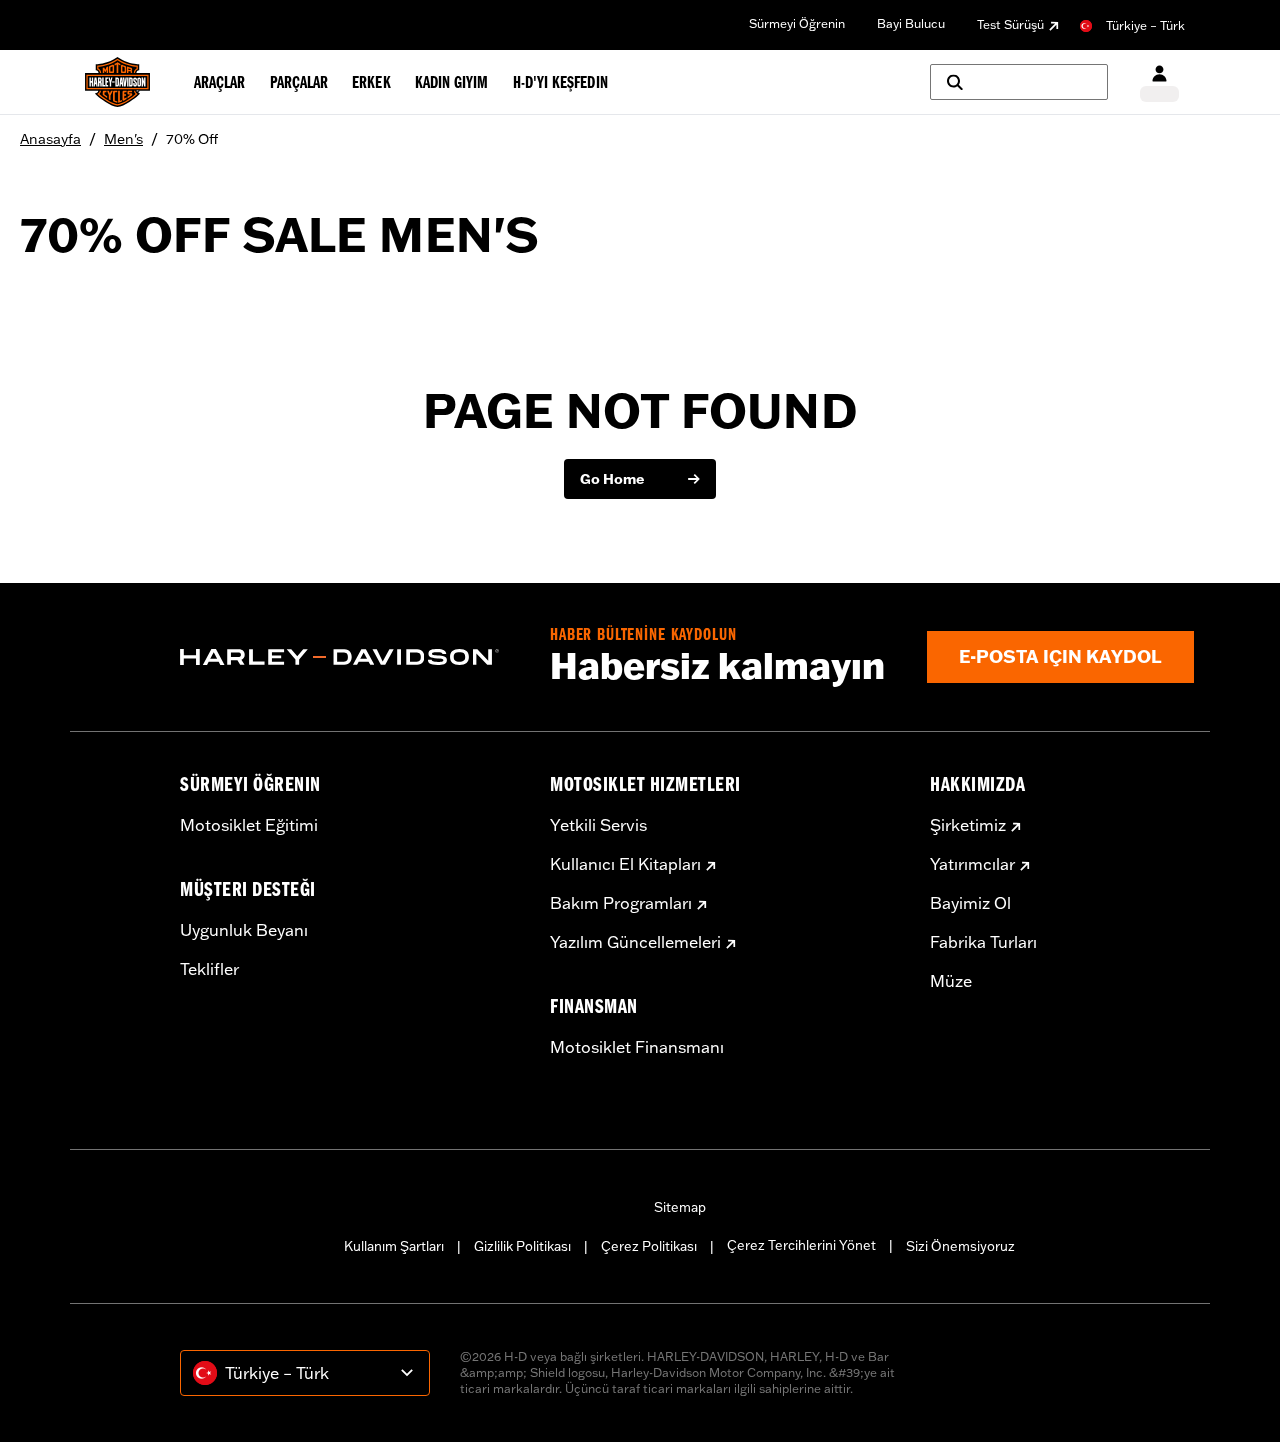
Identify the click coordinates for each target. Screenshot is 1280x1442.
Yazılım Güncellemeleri (635, 942)
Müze (951, 981)
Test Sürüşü (1010, 24)
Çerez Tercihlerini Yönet (801, 1245)
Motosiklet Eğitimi (249, 825)
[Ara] (1019, 82)
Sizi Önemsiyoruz (960, 1246)
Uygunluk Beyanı (244, 930)
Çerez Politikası (649, 1246)
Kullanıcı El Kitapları (625, 864)
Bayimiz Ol (970, 903)
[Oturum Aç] (1159, 82)
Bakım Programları (621, 903)
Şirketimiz (968, 825)
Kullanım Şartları (394, 1246)
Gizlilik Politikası (522, 1246)
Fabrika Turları (983, 942)
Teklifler (209, 969)
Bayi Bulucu (911, 23)
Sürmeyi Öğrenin (797, 23)
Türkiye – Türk (1145, 25)
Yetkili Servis (598, 825)
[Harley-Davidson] (350, 657)
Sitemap (680, 1207)
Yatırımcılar (972, 864)
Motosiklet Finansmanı (637, 1047)
